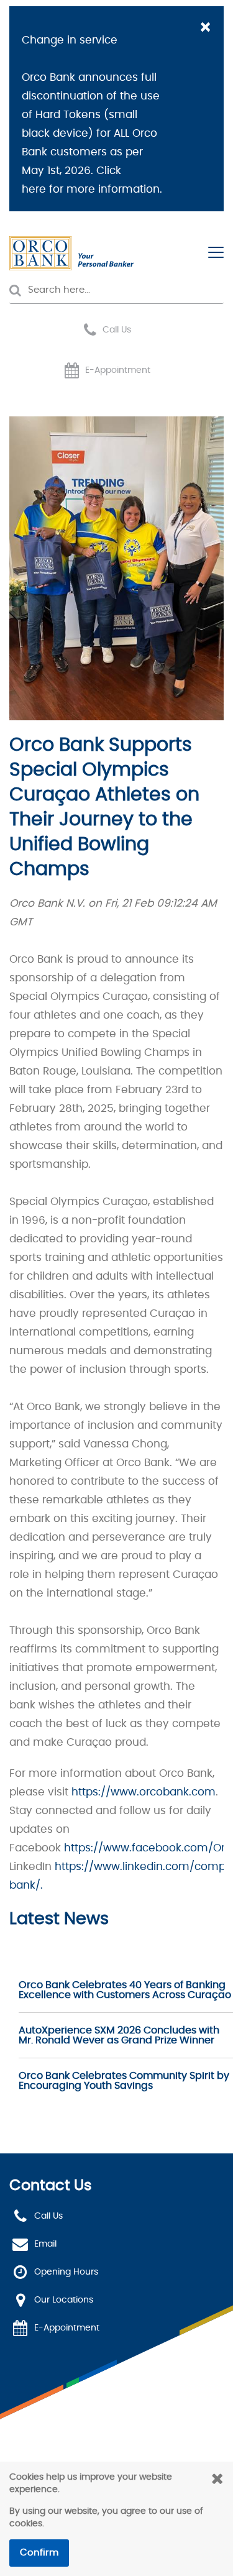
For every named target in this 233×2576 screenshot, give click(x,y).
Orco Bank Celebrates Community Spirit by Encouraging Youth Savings (124, 2081)
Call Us (117, 330)
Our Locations (64, 2300)
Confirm (39, 2553)
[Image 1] (71, 253)
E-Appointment (118, 370)
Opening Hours (66, 2272)
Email (45, 2244)
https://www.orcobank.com (144, 1792)
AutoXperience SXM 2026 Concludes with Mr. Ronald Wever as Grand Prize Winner (119, 2035)
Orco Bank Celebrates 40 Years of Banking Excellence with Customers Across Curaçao (125, 1990)
